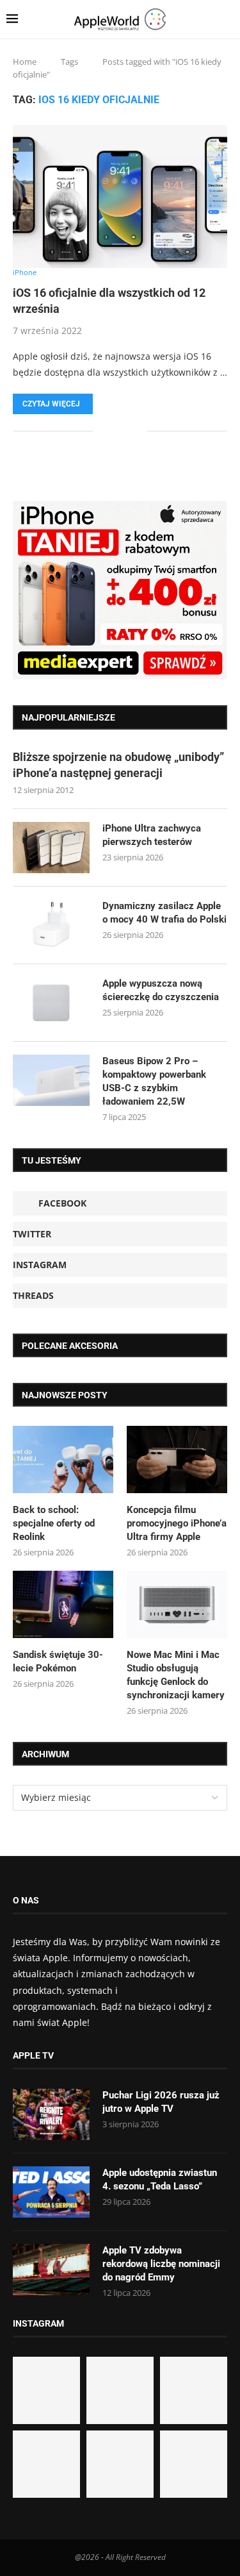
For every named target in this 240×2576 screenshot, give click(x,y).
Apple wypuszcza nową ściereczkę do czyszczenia (161, 990)
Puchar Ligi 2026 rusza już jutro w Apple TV (161, 2102)
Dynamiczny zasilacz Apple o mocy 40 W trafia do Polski (164, 913)
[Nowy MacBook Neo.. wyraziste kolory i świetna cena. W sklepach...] (46, 2464)
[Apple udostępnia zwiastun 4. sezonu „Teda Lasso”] (51, 2192)
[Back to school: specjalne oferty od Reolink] (63, 1459)
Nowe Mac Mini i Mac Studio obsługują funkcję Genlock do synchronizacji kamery (176, 1675)
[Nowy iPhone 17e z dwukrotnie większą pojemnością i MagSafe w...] (120, 2464)
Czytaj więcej (51, 404)
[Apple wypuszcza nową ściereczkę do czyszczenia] (51, 1003)
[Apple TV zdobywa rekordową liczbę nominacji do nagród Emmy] (51, 2270)
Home (25, 62)
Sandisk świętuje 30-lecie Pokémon (58, 1661)
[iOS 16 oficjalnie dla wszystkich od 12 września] (120, 197)
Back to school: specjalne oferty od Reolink (54, 1523)
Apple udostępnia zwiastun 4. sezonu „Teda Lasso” (160, 2179)
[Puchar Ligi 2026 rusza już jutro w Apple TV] (51, 2114)
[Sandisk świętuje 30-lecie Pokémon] (63, 1604)
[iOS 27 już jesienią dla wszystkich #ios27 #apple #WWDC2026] (120, 2390)
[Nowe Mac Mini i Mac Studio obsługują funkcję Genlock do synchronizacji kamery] (177, 1604)
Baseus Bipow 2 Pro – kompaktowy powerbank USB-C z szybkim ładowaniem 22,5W (154, 1081)
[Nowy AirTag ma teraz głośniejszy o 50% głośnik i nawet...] (194, 2464)
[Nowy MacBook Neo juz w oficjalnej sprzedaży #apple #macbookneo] (194, 2390)
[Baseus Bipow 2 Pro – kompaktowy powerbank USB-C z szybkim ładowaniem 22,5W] (51, 1080)
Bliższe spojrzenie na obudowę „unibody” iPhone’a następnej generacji (118, 765)
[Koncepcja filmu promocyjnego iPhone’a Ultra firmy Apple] (177, 1459)
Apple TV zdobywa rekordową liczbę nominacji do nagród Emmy (161, 2264)
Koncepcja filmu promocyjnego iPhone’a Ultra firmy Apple (177, 1523)
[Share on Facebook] (112, 431)
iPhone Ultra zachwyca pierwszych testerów (152, 835)
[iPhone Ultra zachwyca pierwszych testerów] (51, 848)
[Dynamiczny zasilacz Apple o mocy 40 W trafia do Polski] (51, 925)
